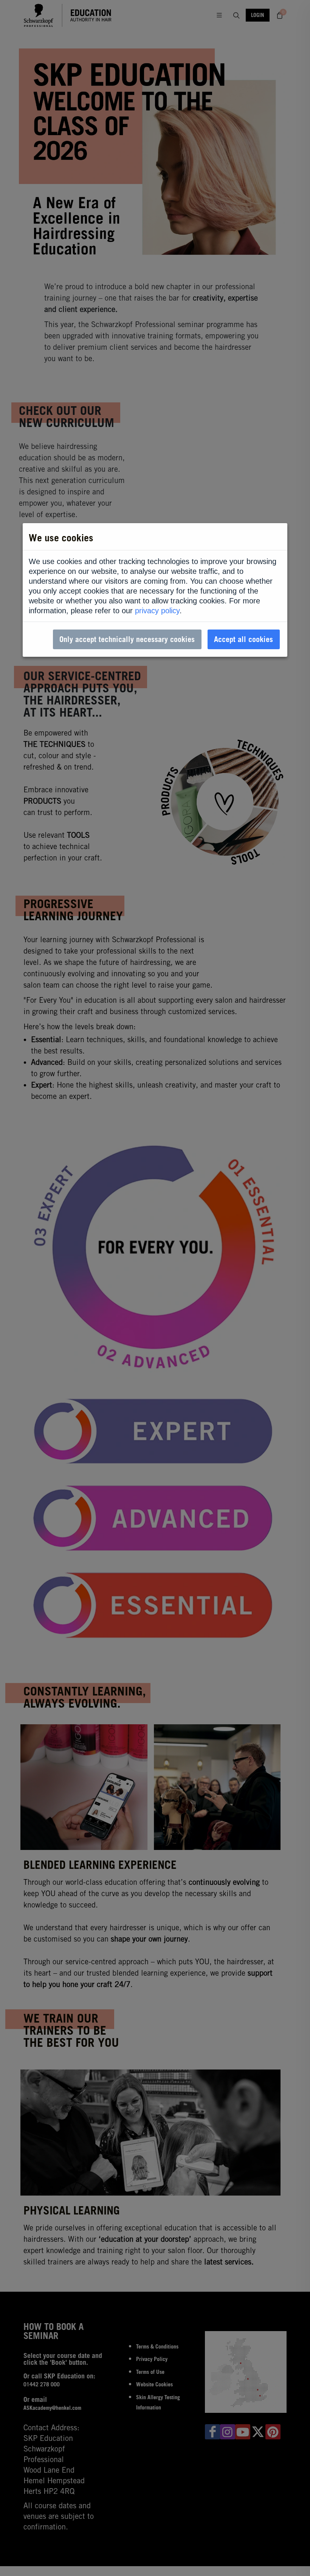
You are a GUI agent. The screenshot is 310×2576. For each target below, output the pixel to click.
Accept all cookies (243, 639)
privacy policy (157, 611)
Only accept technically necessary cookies (127, 639)
